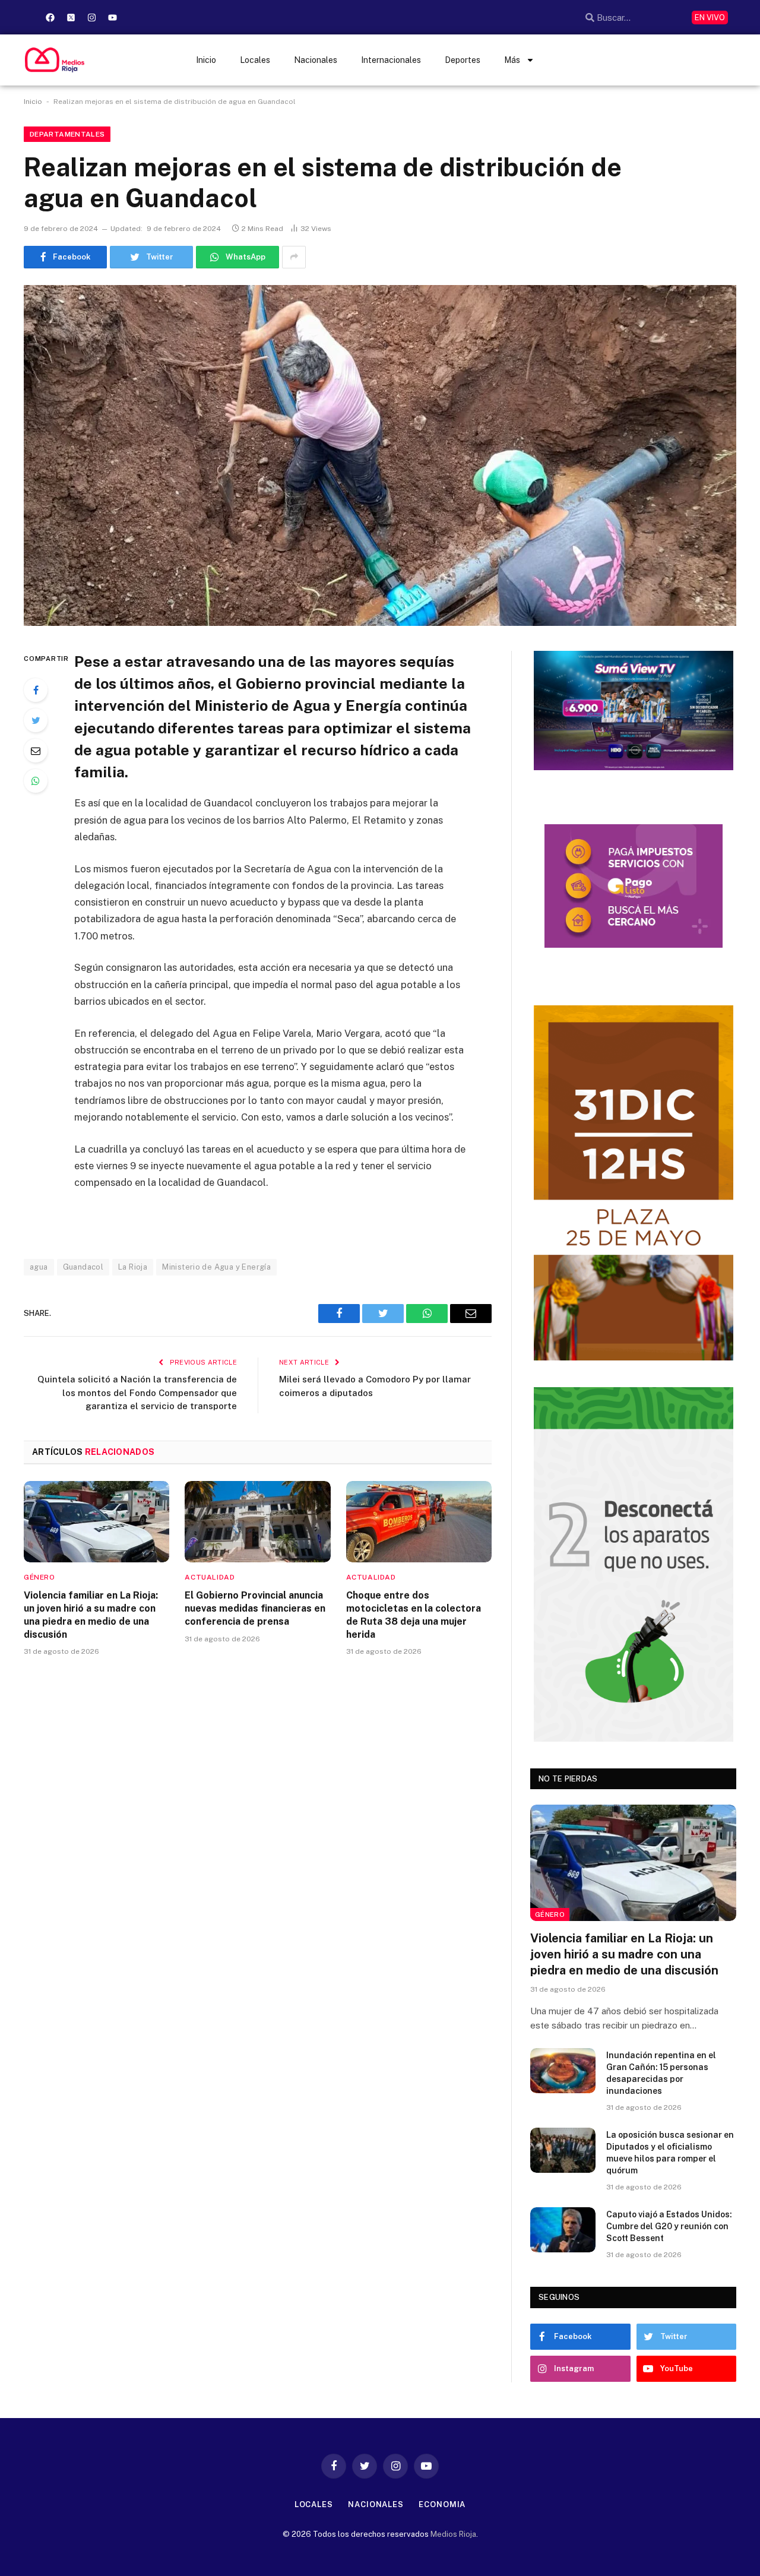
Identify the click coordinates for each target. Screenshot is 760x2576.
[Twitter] (36, 720)
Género (39, 1577)
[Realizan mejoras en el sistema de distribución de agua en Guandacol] (380, 455)
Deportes (463, 60)
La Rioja (133, 1267)
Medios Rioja (453, 2534)
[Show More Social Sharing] (294, 257)
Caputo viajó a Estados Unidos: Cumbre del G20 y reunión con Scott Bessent (669, 2226)
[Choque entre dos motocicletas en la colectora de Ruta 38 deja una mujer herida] (419, 1522)
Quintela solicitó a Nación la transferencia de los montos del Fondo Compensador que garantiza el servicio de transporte (137, 1393)
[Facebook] (50, 17)
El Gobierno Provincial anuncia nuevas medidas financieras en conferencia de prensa (255, 1608)
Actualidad (210, 1577)
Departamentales (67, 134)
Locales (255, 60)
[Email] (36, 751)
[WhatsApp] (36, 781)
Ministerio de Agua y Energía (216, 1267)
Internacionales (391, 60)
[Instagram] (91, 17)
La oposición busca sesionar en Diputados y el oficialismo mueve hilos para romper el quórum (670, 2153)
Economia (442, 2504)
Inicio (206, 60)
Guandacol (83, 1267)
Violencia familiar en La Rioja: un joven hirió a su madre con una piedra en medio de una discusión (91, 1615)
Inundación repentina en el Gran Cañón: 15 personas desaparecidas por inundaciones (661, 2073)
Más (512, 60)
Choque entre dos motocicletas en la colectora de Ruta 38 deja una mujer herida (414, 1615)
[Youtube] (112, 17)
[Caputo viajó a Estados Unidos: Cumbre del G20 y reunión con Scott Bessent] (563, 2230)
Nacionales (316, 60)
